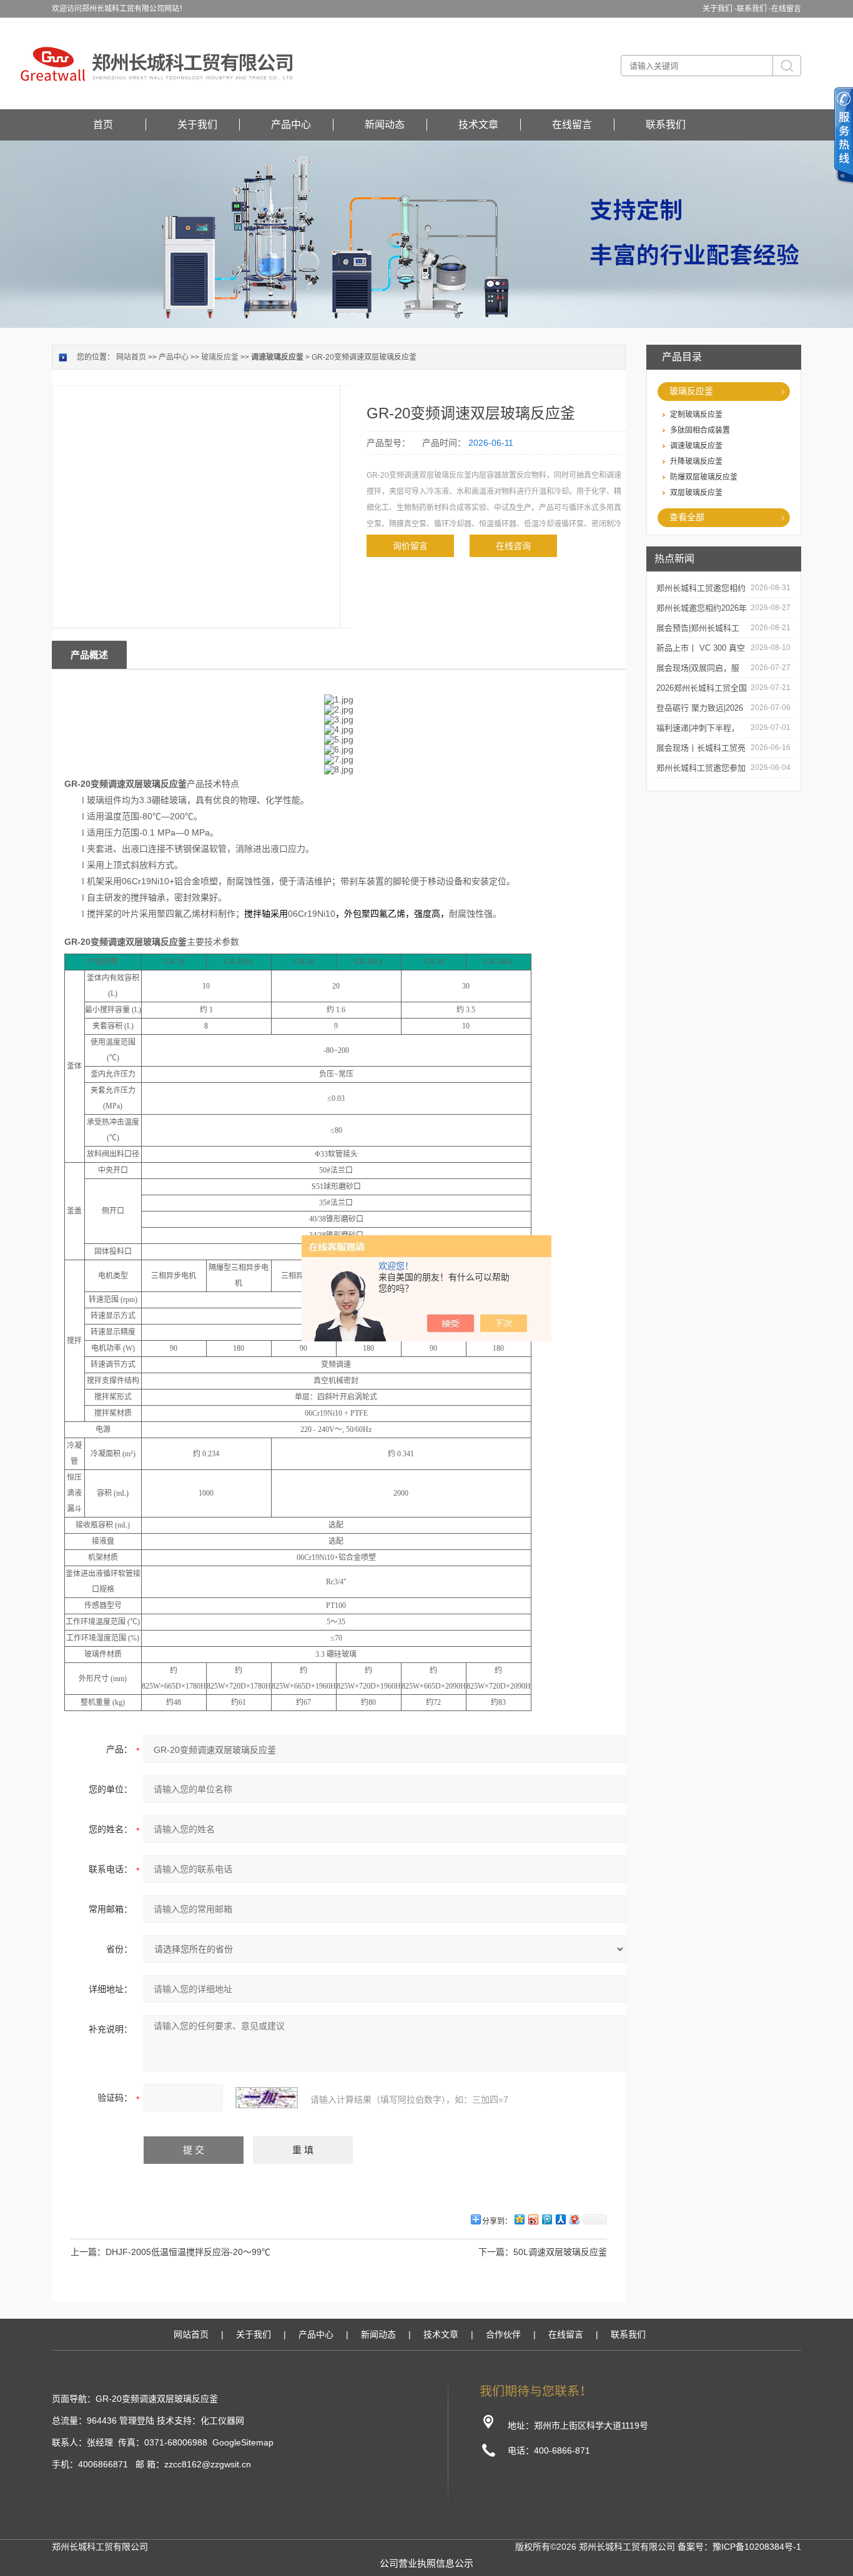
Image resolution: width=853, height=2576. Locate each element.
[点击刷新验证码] (267, 2098)
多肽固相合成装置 (700, 430)
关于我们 (197, 125)
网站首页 (131, 357)
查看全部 (687, 517)
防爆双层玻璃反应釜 (704, 477)
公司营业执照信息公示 (426, 2563)
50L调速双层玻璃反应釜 (560, 2252)
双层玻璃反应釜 (696, 493)
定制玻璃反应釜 (696, 415)
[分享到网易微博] (574, 2219)
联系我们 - (754, 9)
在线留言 (786, 9)
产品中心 (291, 125)
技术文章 (478, 125)
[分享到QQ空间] (519, 2219)
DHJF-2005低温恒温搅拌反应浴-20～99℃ (188, 2252)
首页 (103, 125)
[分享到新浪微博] (533, 2219)
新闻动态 (385, 125)
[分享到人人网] (560, 2219)
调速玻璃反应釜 (696, 446)
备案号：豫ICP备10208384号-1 (739, 2547)
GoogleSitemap (243, 2442)
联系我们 (666, 125)
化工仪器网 (222, 2421)
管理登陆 (137, 2421)
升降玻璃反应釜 (696, 461)
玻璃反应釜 (691, 391)
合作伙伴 (503, 2334)
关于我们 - (720, 9)
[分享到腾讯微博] (546, 2219)
